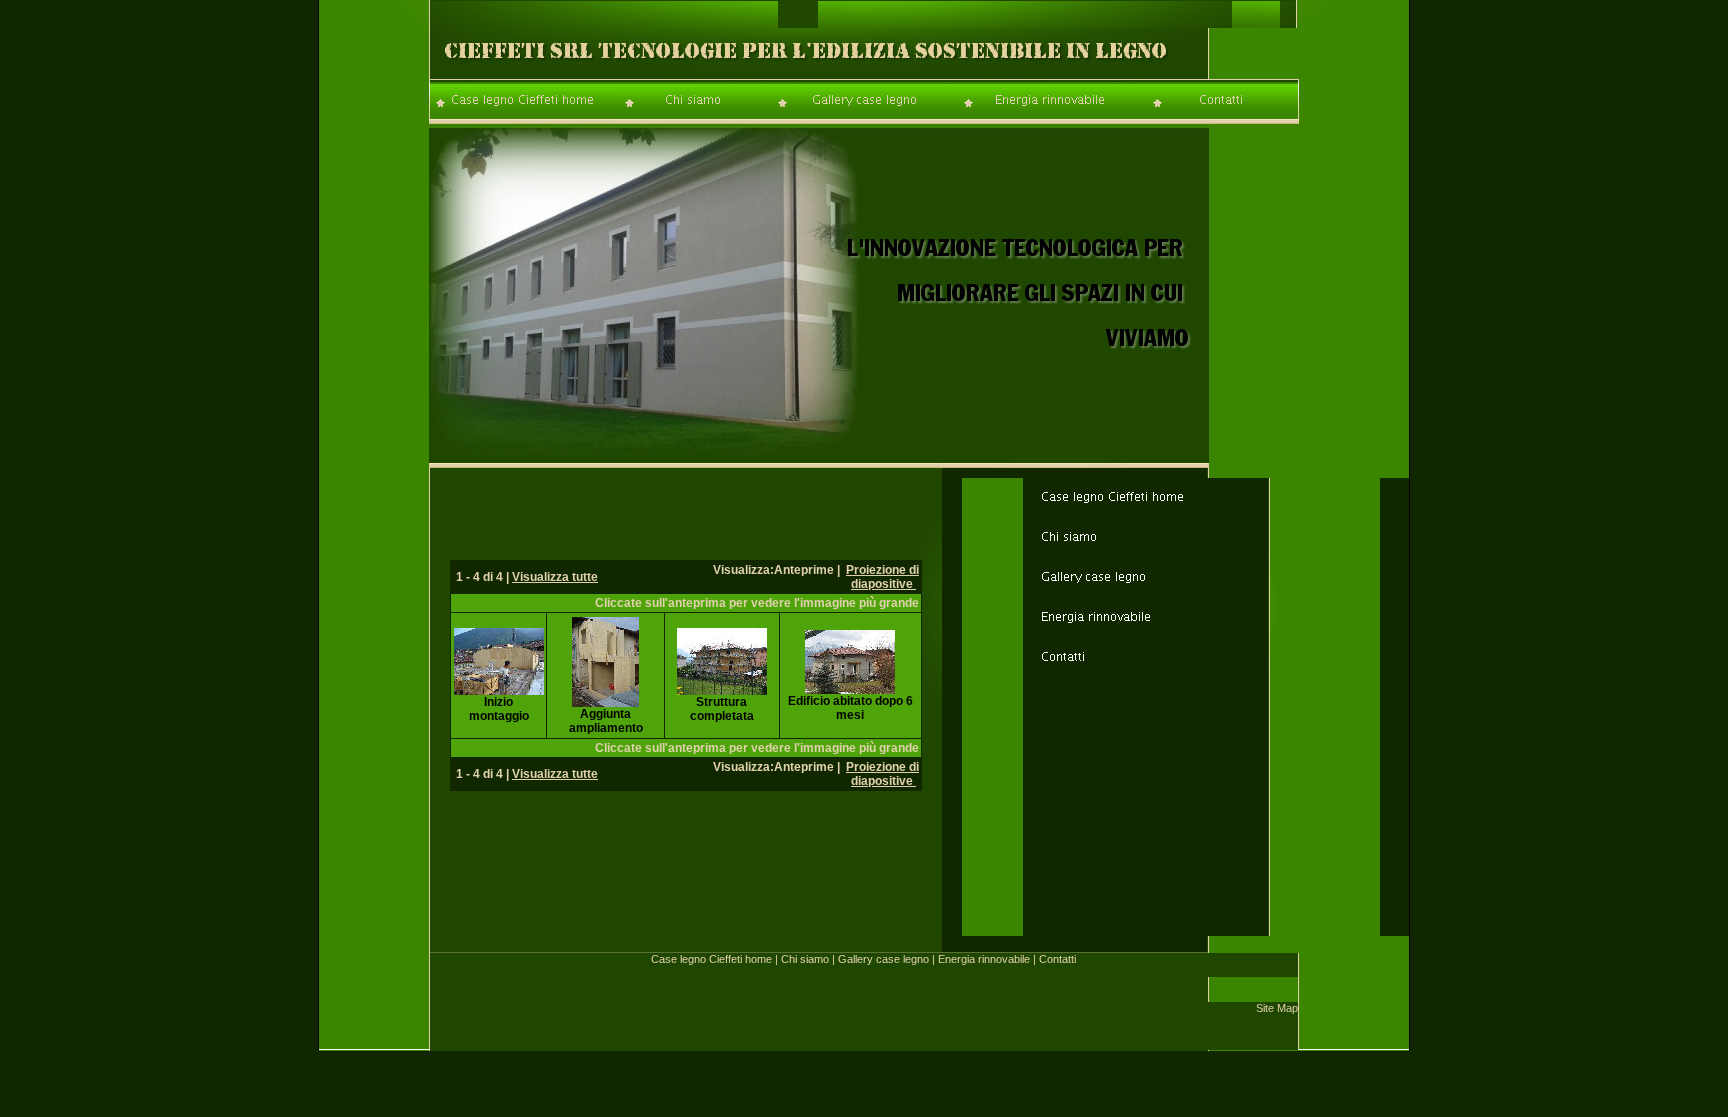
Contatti (1057, 959)
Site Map (1277, 1008)
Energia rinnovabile (984, 959)
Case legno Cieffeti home (711, 959)
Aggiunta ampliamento (606, 721)
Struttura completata (722, 709)
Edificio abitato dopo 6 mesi (850, 708)
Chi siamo (805, 959)
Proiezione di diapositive (882, 577)
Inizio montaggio (499, 709)
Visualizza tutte (555, 577)
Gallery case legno (883, 959)
